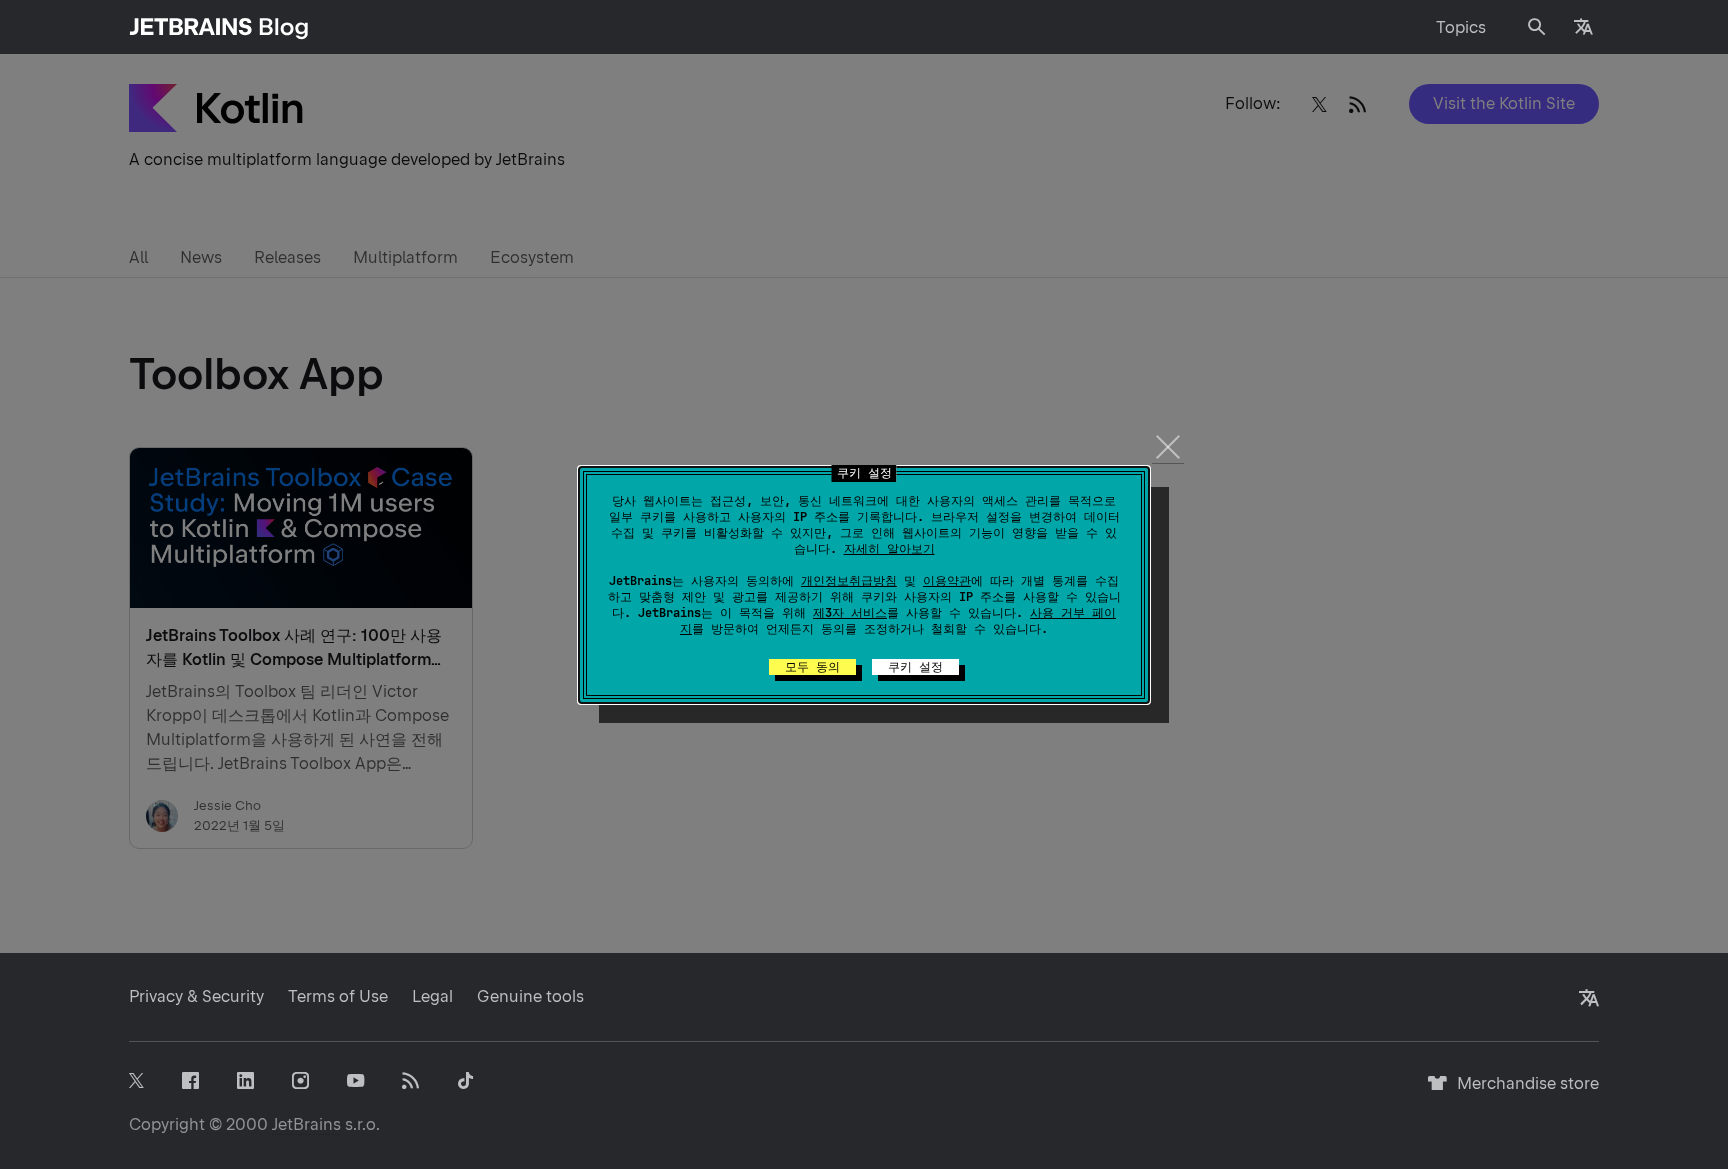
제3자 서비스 (850, 613)
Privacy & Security (196, 996)
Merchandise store (1522, 1092)
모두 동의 (812, 667)
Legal (432, 996)
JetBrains (306, 1124)
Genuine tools (530, 996)
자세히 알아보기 (889, 549)
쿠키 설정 (915, 667)
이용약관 (947, 581)
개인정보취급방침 (849, 581)
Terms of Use (338, 996)
